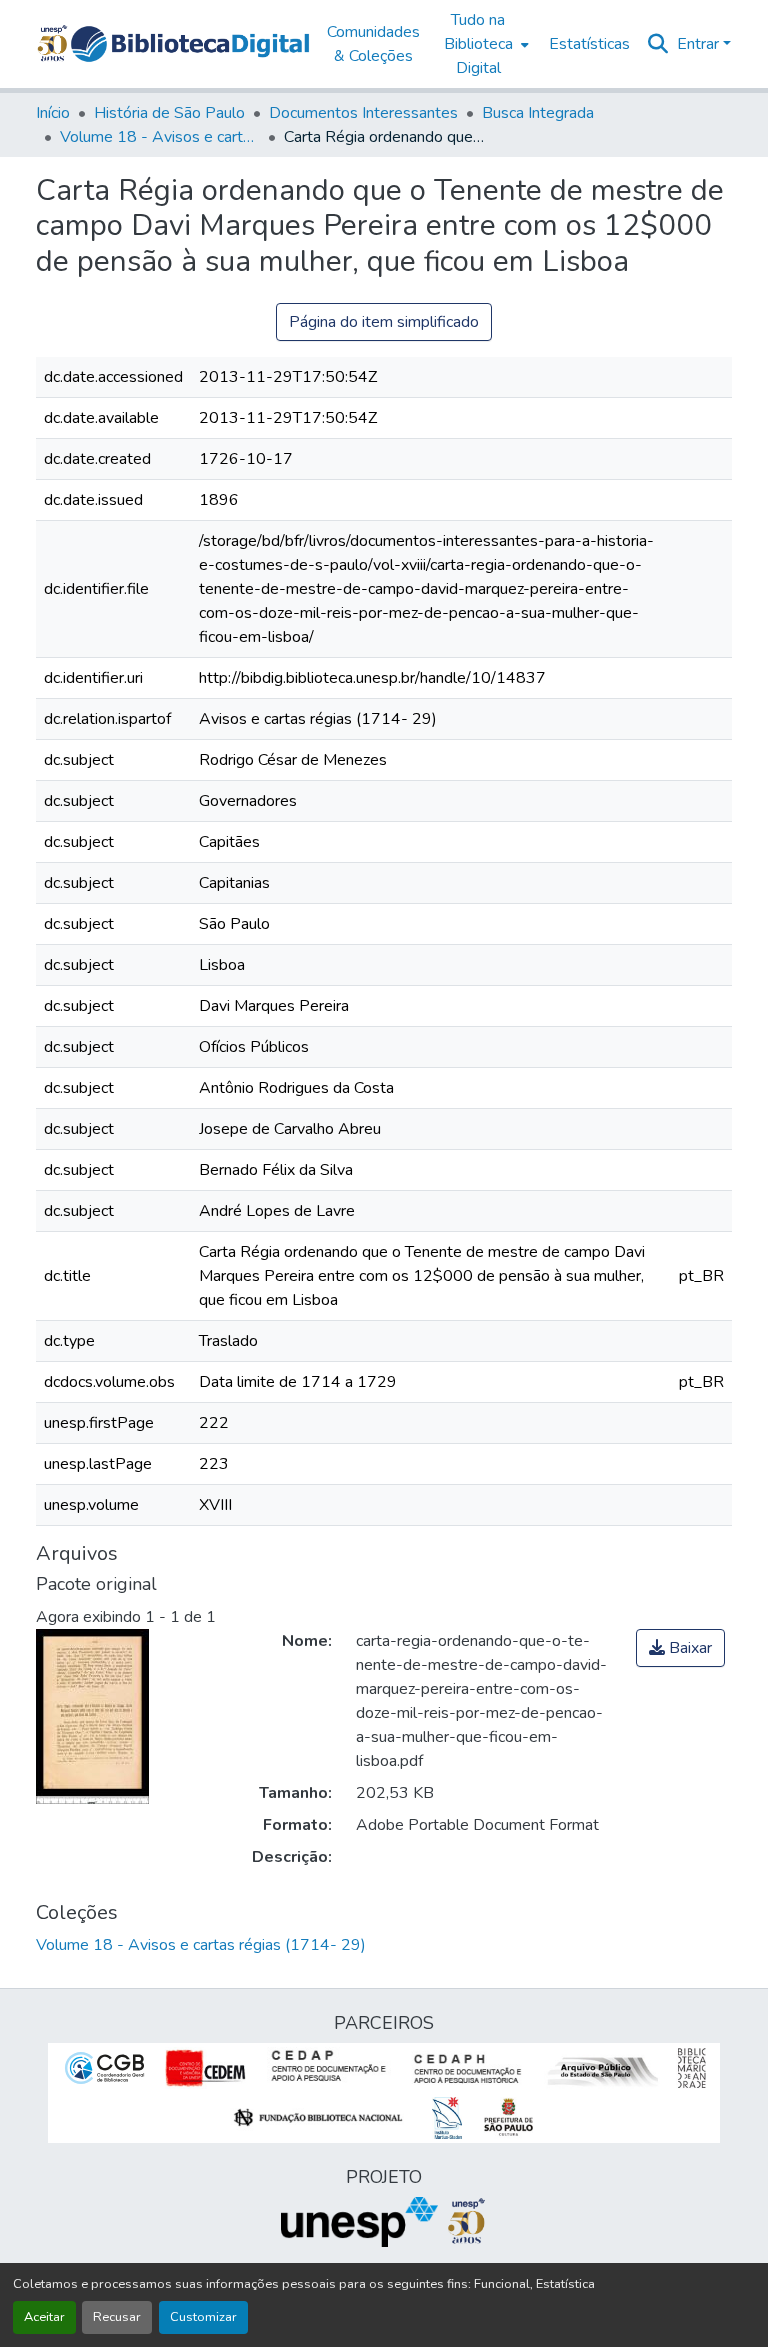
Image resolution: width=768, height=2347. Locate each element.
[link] (680, 1648)
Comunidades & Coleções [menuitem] (373, 44)
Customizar (203, 2317)
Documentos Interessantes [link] (363, 113)
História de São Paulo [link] (169, 113)
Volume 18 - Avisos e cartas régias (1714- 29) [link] (160, 137)
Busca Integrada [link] (538, 113)
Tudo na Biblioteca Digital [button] (478, 44)
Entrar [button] (700, 44)
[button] (190, 44)
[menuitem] (484, 44)
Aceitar (44, 2317)
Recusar (117, 2317)
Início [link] (53, 113)
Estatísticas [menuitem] (589, 44)
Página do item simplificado (384, 322)
